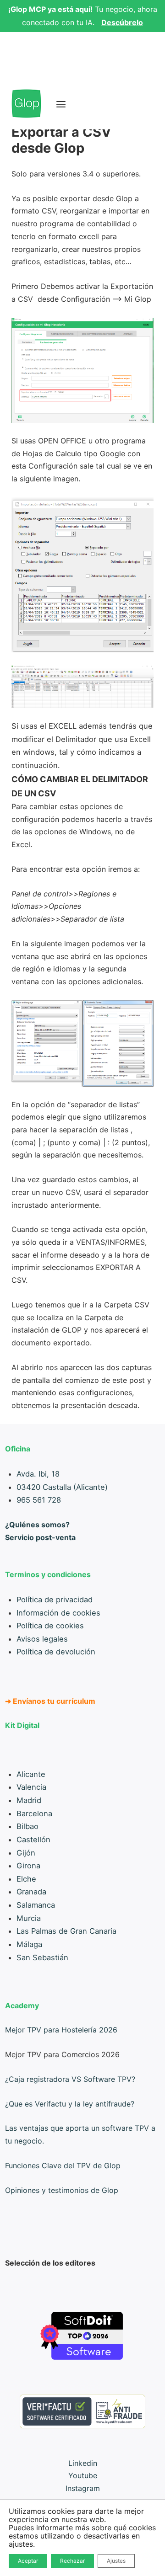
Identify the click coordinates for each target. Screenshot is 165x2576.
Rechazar (72, 2561)
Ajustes (116, 2561)
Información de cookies (58, 1613)
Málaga (29, 1944)
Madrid (29, 1800)
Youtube (83, 2475)
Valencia (31, 1787)
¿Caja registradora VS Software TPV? (70, 2079)
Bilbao (27, 1826)
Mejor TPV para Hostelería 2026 (61, 2030)
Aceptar (28, 2561)
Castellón (33, 1840)
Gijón (26, 1853)
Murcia (29, 1918)
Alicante (31, 1774)
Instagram (83, 2488)
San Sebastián (42, 1957)
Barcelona (34, 1813)
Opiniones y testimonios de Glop (62, 2190)
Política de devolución (56, 1652)
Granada (31, 1892)
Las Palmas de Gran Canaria (66, 1931)
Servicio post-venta (40, 1537)
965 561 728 (39, 1500)
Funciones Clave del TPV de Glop (63, 2165)
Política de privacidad (55, 1600)
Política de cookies (50, 1626)
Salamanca (36, 1905)
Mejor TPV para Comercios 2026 (62, 2054)
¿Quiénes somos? (37, 1525)
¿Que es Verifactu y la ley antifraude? (70, 2104)
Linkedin (83, 2463)
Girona (28, 1866)
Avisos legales (42, 1639)
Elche (26, 1879)
